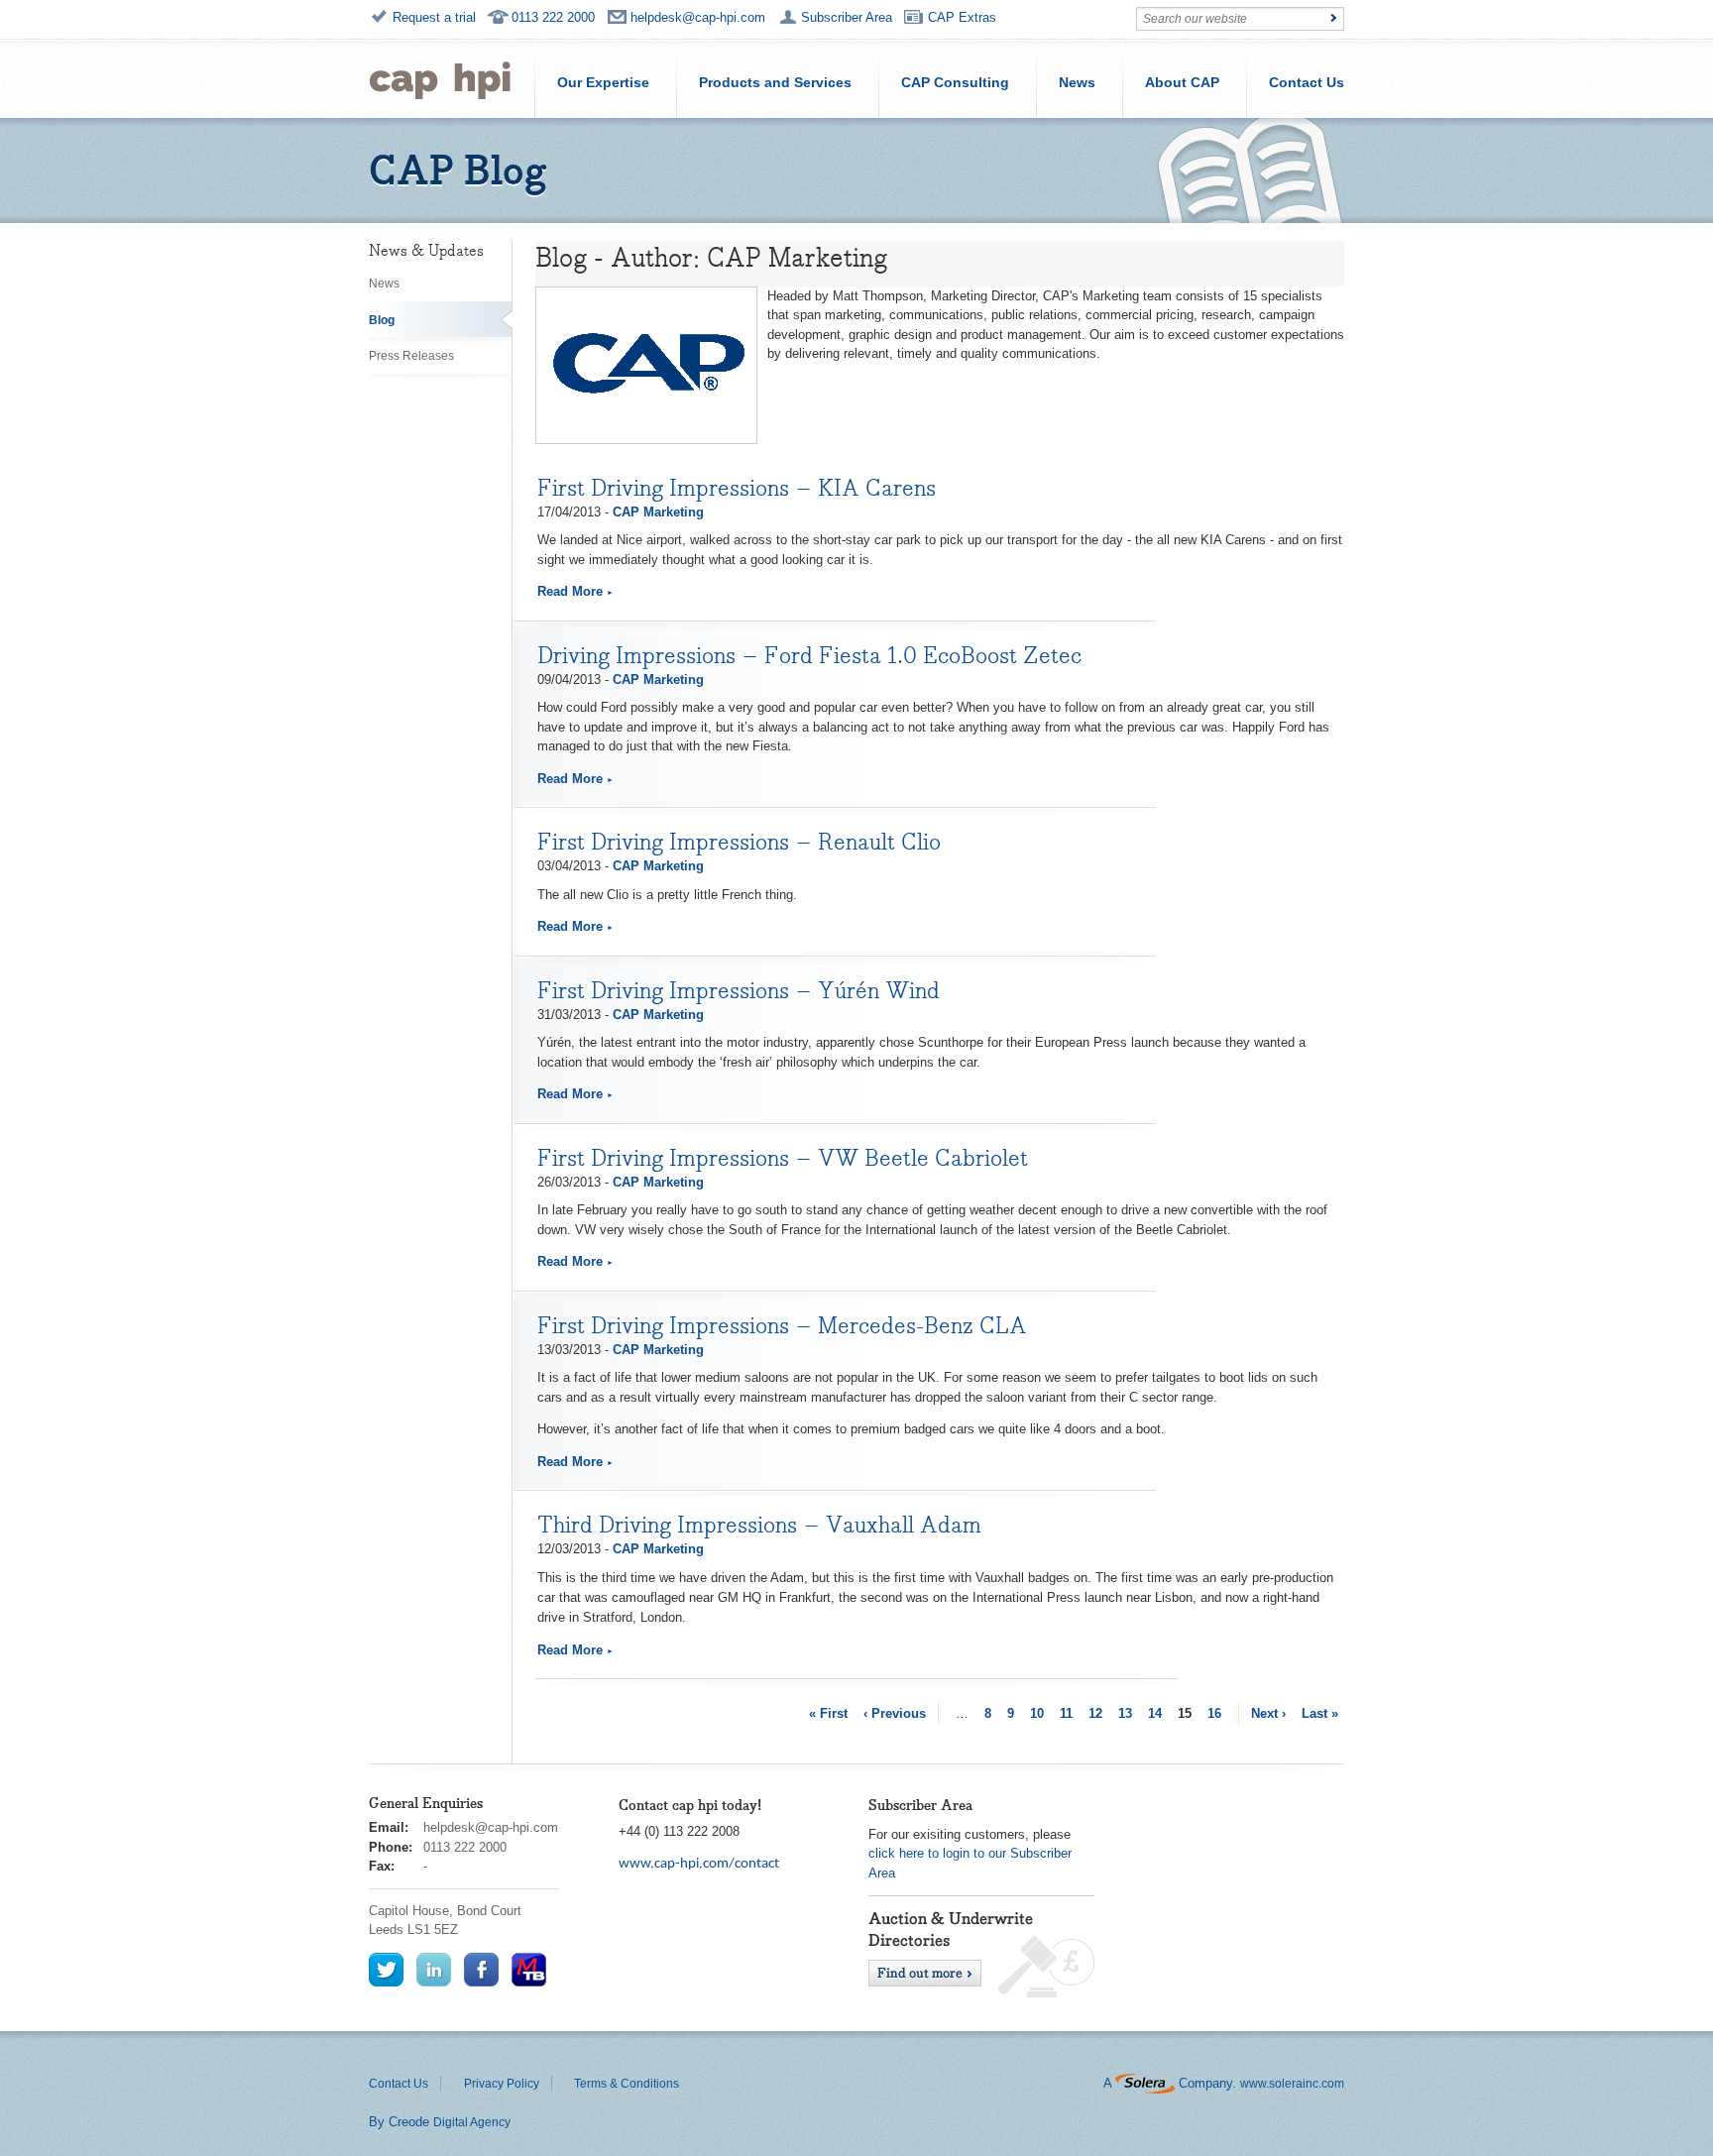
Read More (570, 591)
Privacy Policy (502, 2084)
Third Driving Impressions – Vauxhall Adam (759, 1525)
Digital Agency (472, 2122)
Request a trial (434, 17)
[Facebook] (481, 1968)
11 (1066, 1713)
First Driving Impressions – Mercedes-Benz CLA (782, 1325)
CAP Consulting (955, 82)
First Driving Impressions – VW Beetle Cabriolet (783, 1158)
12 (1095, 1713)
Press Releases (411, 356)
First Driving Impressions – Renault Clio (739, 842)
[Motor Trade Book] (529, 1968)
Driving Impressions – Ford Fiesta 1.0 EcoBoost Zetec (809, 655)
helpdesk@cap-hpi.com (698, 17)
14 (1155, 1713)
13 (1125, 1713)
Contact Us (1307, 82)
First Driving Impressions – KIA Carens (737, 488)
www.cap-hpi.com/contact (699, 1864)
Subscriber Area (847, 17)
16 (1214, 1713)
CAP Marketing (658, 512)
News (1077, 82)
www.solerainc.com (1292, 2084)
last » (1320, 1713)
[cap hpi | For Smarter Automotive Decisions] (440, 78)
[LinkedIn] (434, 1968)
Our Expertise (603, 82)
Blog (382, 320)
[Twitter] (386, 1968)
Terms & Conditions (627, 2084)
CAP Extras (962, 17)
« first (828, 1713)
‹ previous (895, 1713)
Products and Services (775, 82)
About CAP (1182, 82)
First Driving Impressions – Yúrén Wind (739, 990)
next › (1268, 1713)
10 (1037, 1713)
